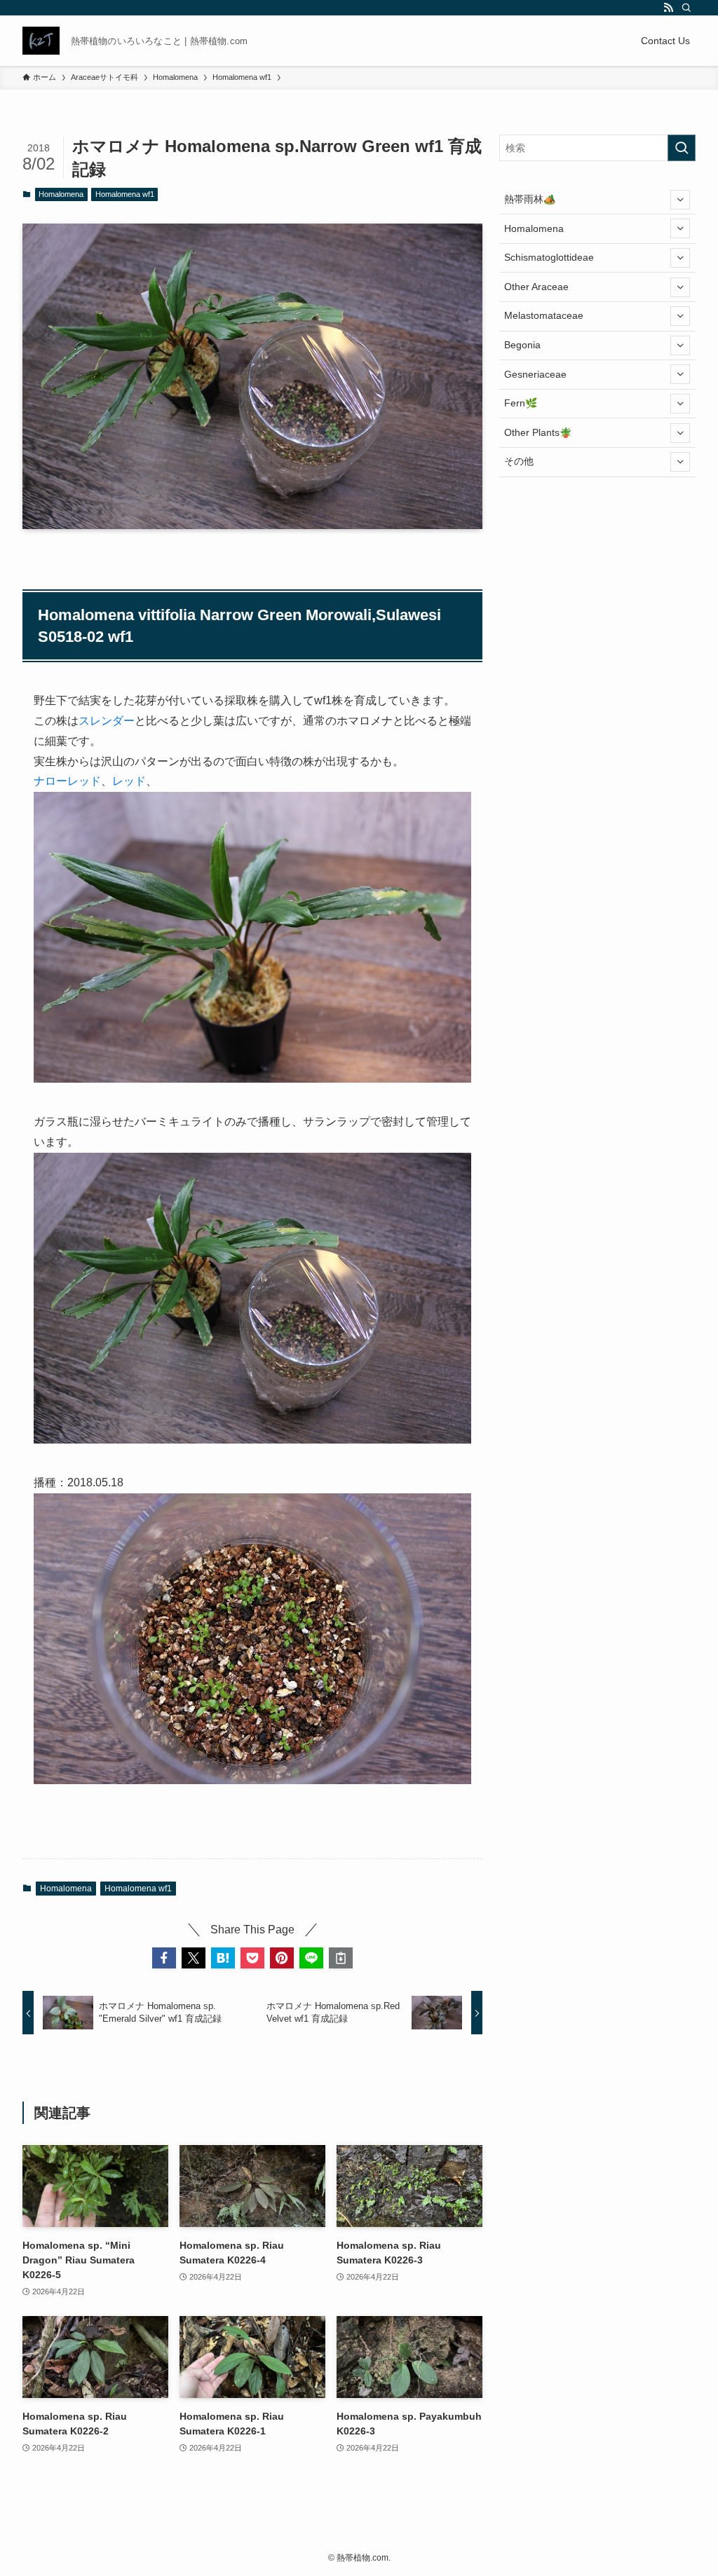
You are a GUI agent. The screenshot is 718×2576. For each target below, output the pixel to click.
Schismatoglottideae (549, 257)
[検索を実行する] (682, 148)
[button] (164, 1958)
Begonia (522, 345)
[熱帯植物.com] (41, 41)
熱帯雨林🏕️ (530, 199)
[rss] (668, 8)
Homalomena (61, 194)
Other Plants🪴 (538, 432)
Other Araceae (536, 287)
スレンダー (107, 721)
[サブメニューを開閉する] (680, 200)
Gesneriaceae (535, 374)
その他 (519, 461)
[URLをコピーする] (341, 1958)
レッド (129, 781)
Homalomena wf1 (125, 194)
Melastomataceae (544, 315)
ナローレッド (67, 781)
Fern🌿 (521, 403)
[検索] (686, 8)
